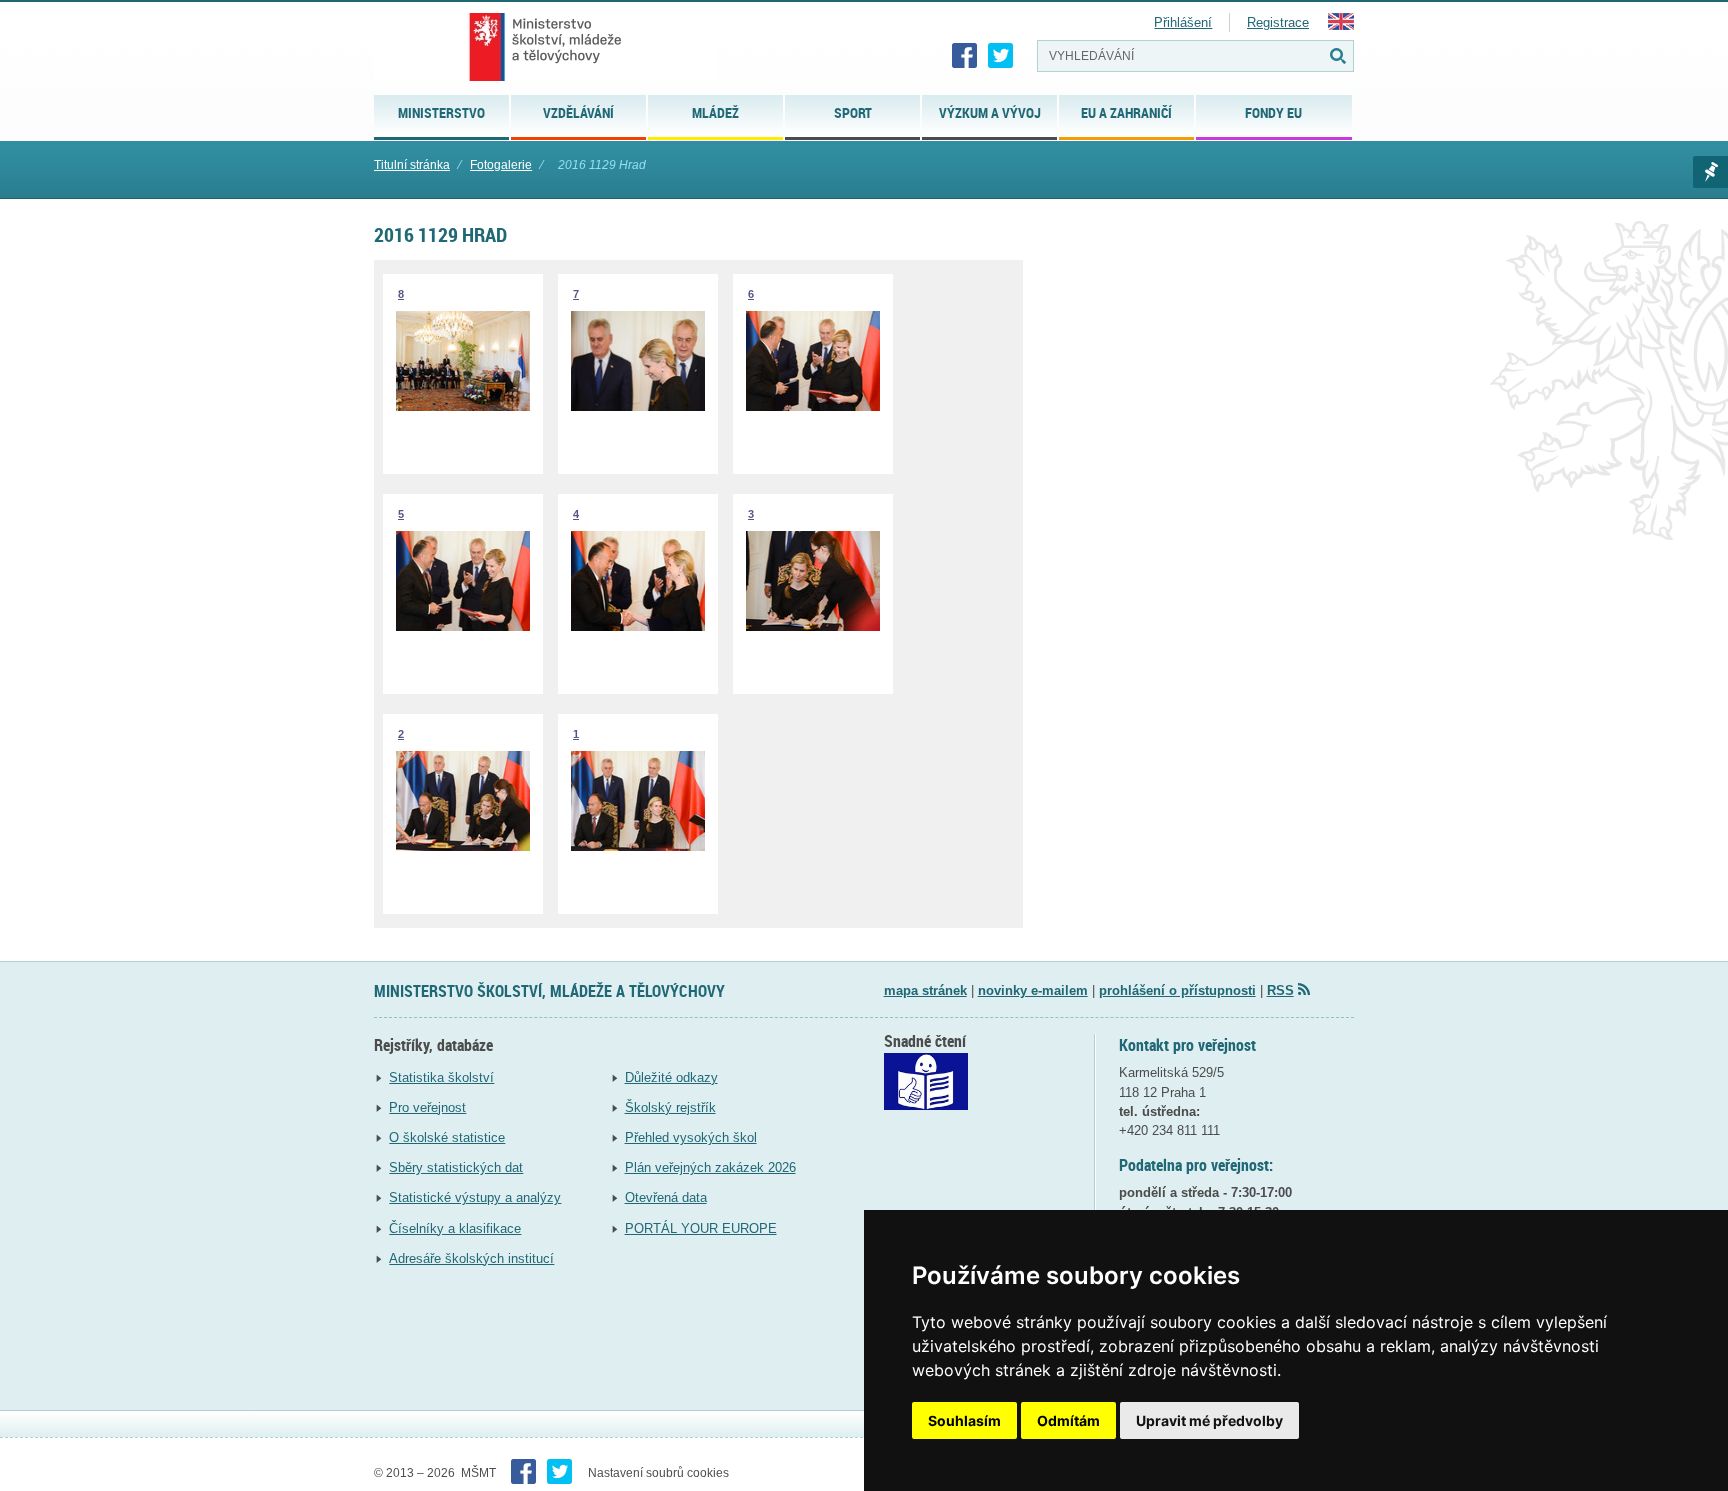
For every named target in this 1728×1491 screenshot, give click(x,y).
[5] (463, 626)
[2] (463, 846)
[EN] (1341, 25)
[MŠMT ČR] (545, 47)
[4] (638, 626)
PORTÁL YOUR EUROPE (701, 1228)
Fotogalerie (501, 165)
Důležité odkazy (671, 1077)
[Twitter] (1001, 56)
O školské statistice (447, 1137)
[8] (463, 406)
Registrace (1278, 22)
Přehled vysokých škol (691, 1137)
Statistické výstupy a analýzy (475, 1197)
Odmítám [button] (1068, 1420)
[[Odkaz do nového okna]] (926, 1105)
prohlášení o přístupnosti (1177, 990)
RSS (1280, 990)
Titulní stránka (412, 165)
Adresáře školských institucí (471, 1258)
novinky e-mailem (1033, 990)
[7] (638, 406)
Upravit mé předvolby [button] (1209, 1420)
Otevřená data (666, 1197)
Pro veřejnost (427, 1107)
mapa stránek (925, 990)
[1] (638, 846)
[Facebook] (965, 56)
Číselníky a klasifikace (455, 1228)
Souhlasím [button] (964, 1420)
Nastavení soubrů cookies (658, 1473)
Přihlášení (1183, 22)
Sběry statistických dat (456, 1167)
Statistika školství (441, 1077)
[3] (813, 626)
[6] (813, 406)
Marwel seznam (1710, 172)
